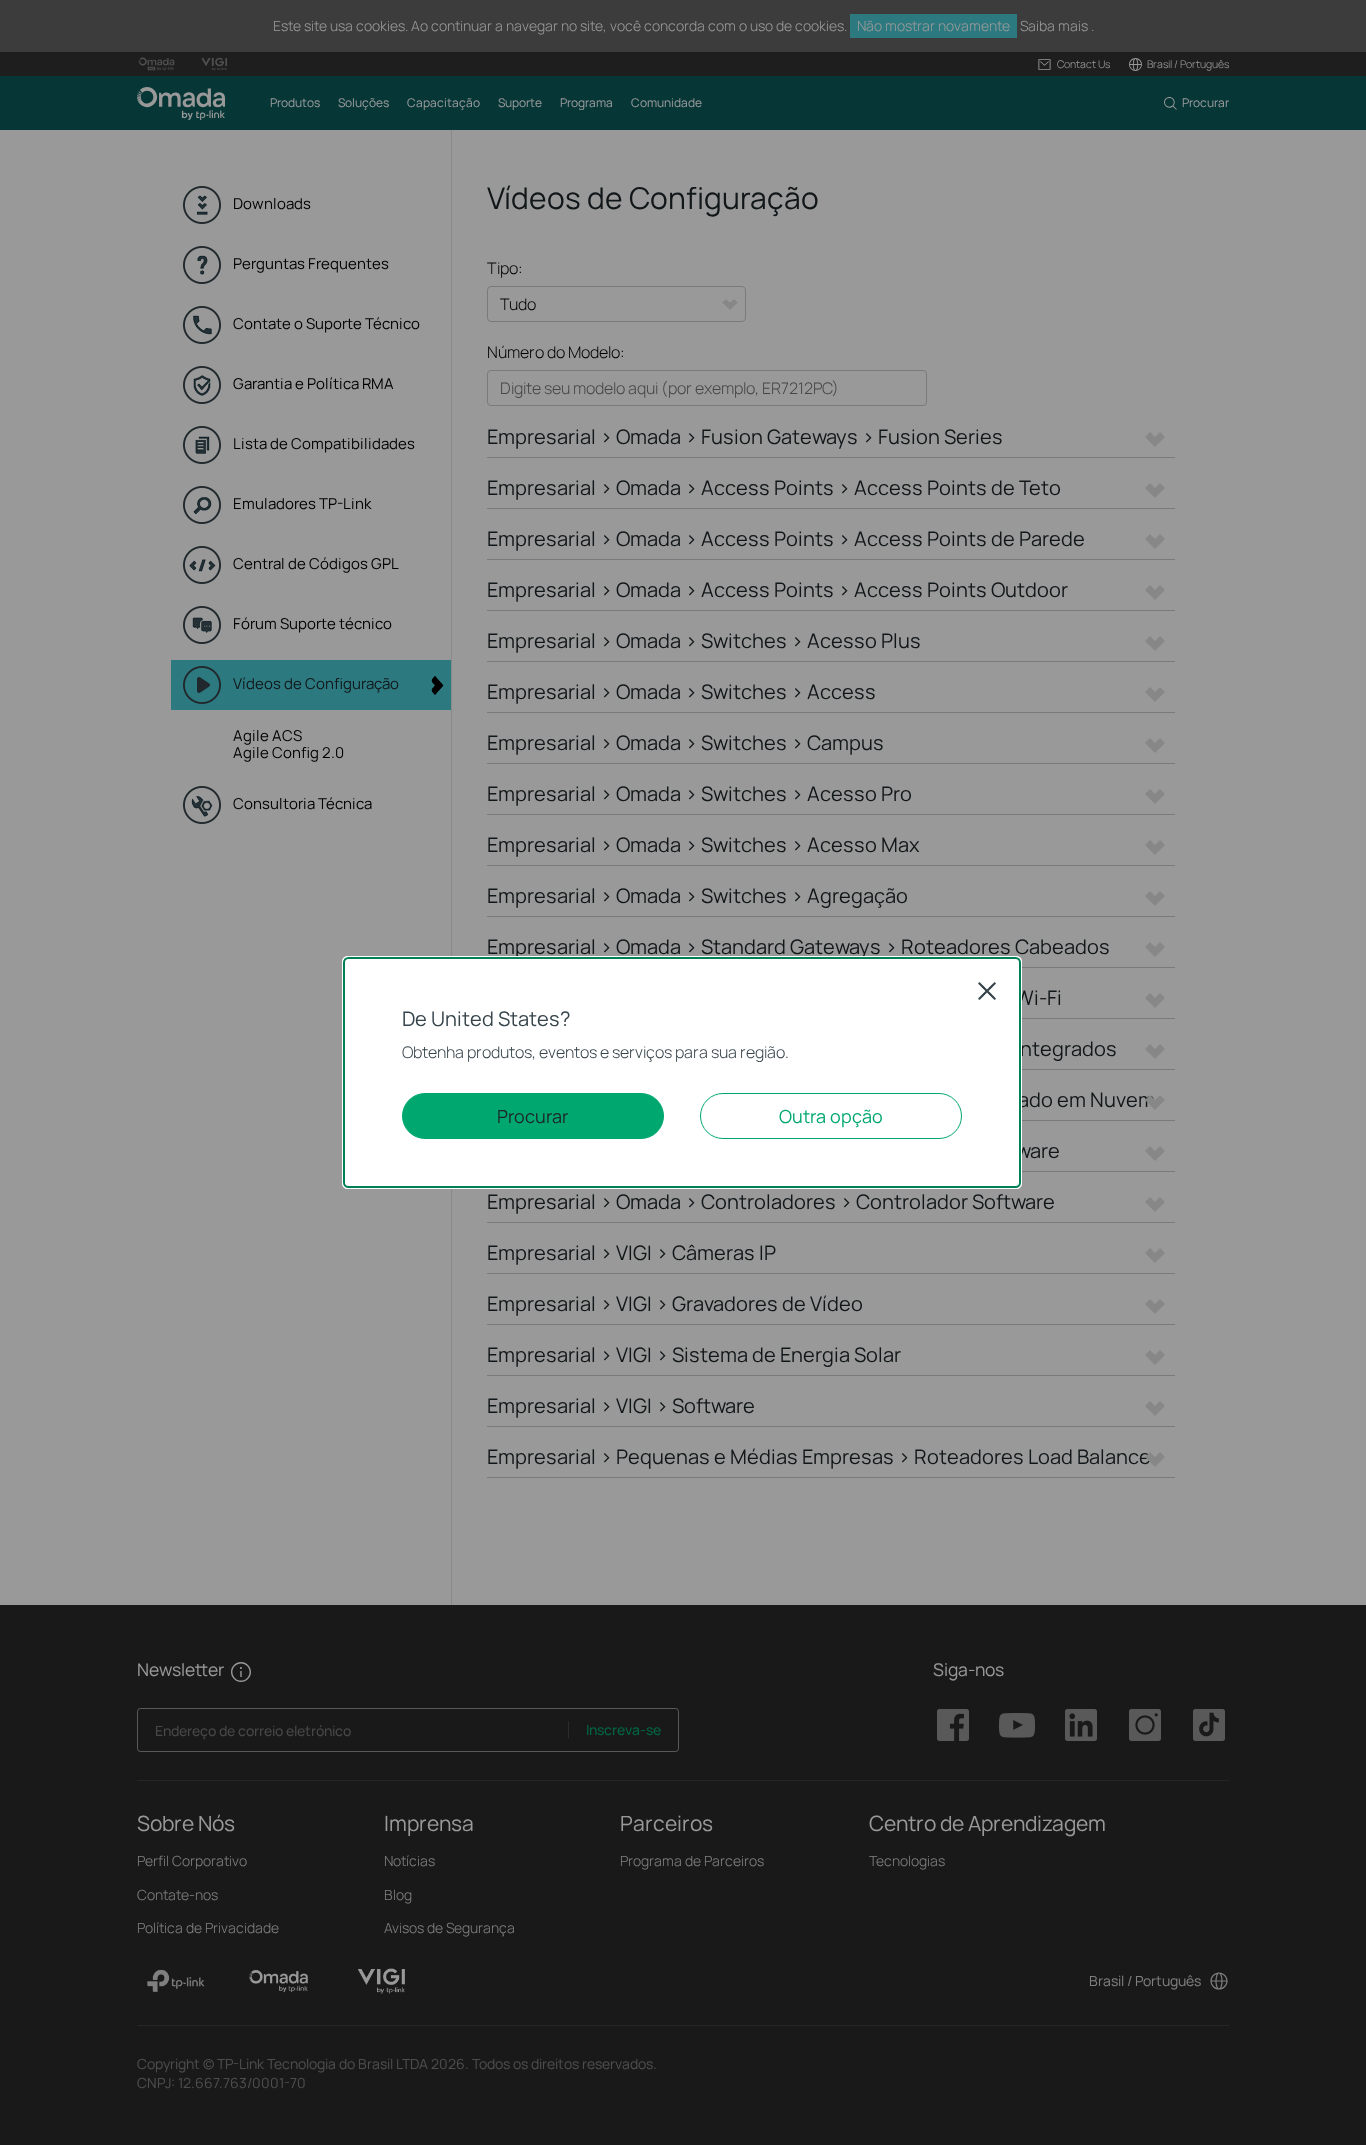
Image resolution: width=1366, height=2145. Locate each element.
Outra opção (831, 1116)
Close (987, 991)
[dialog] (683, 1072)
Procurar (532, 1116)
